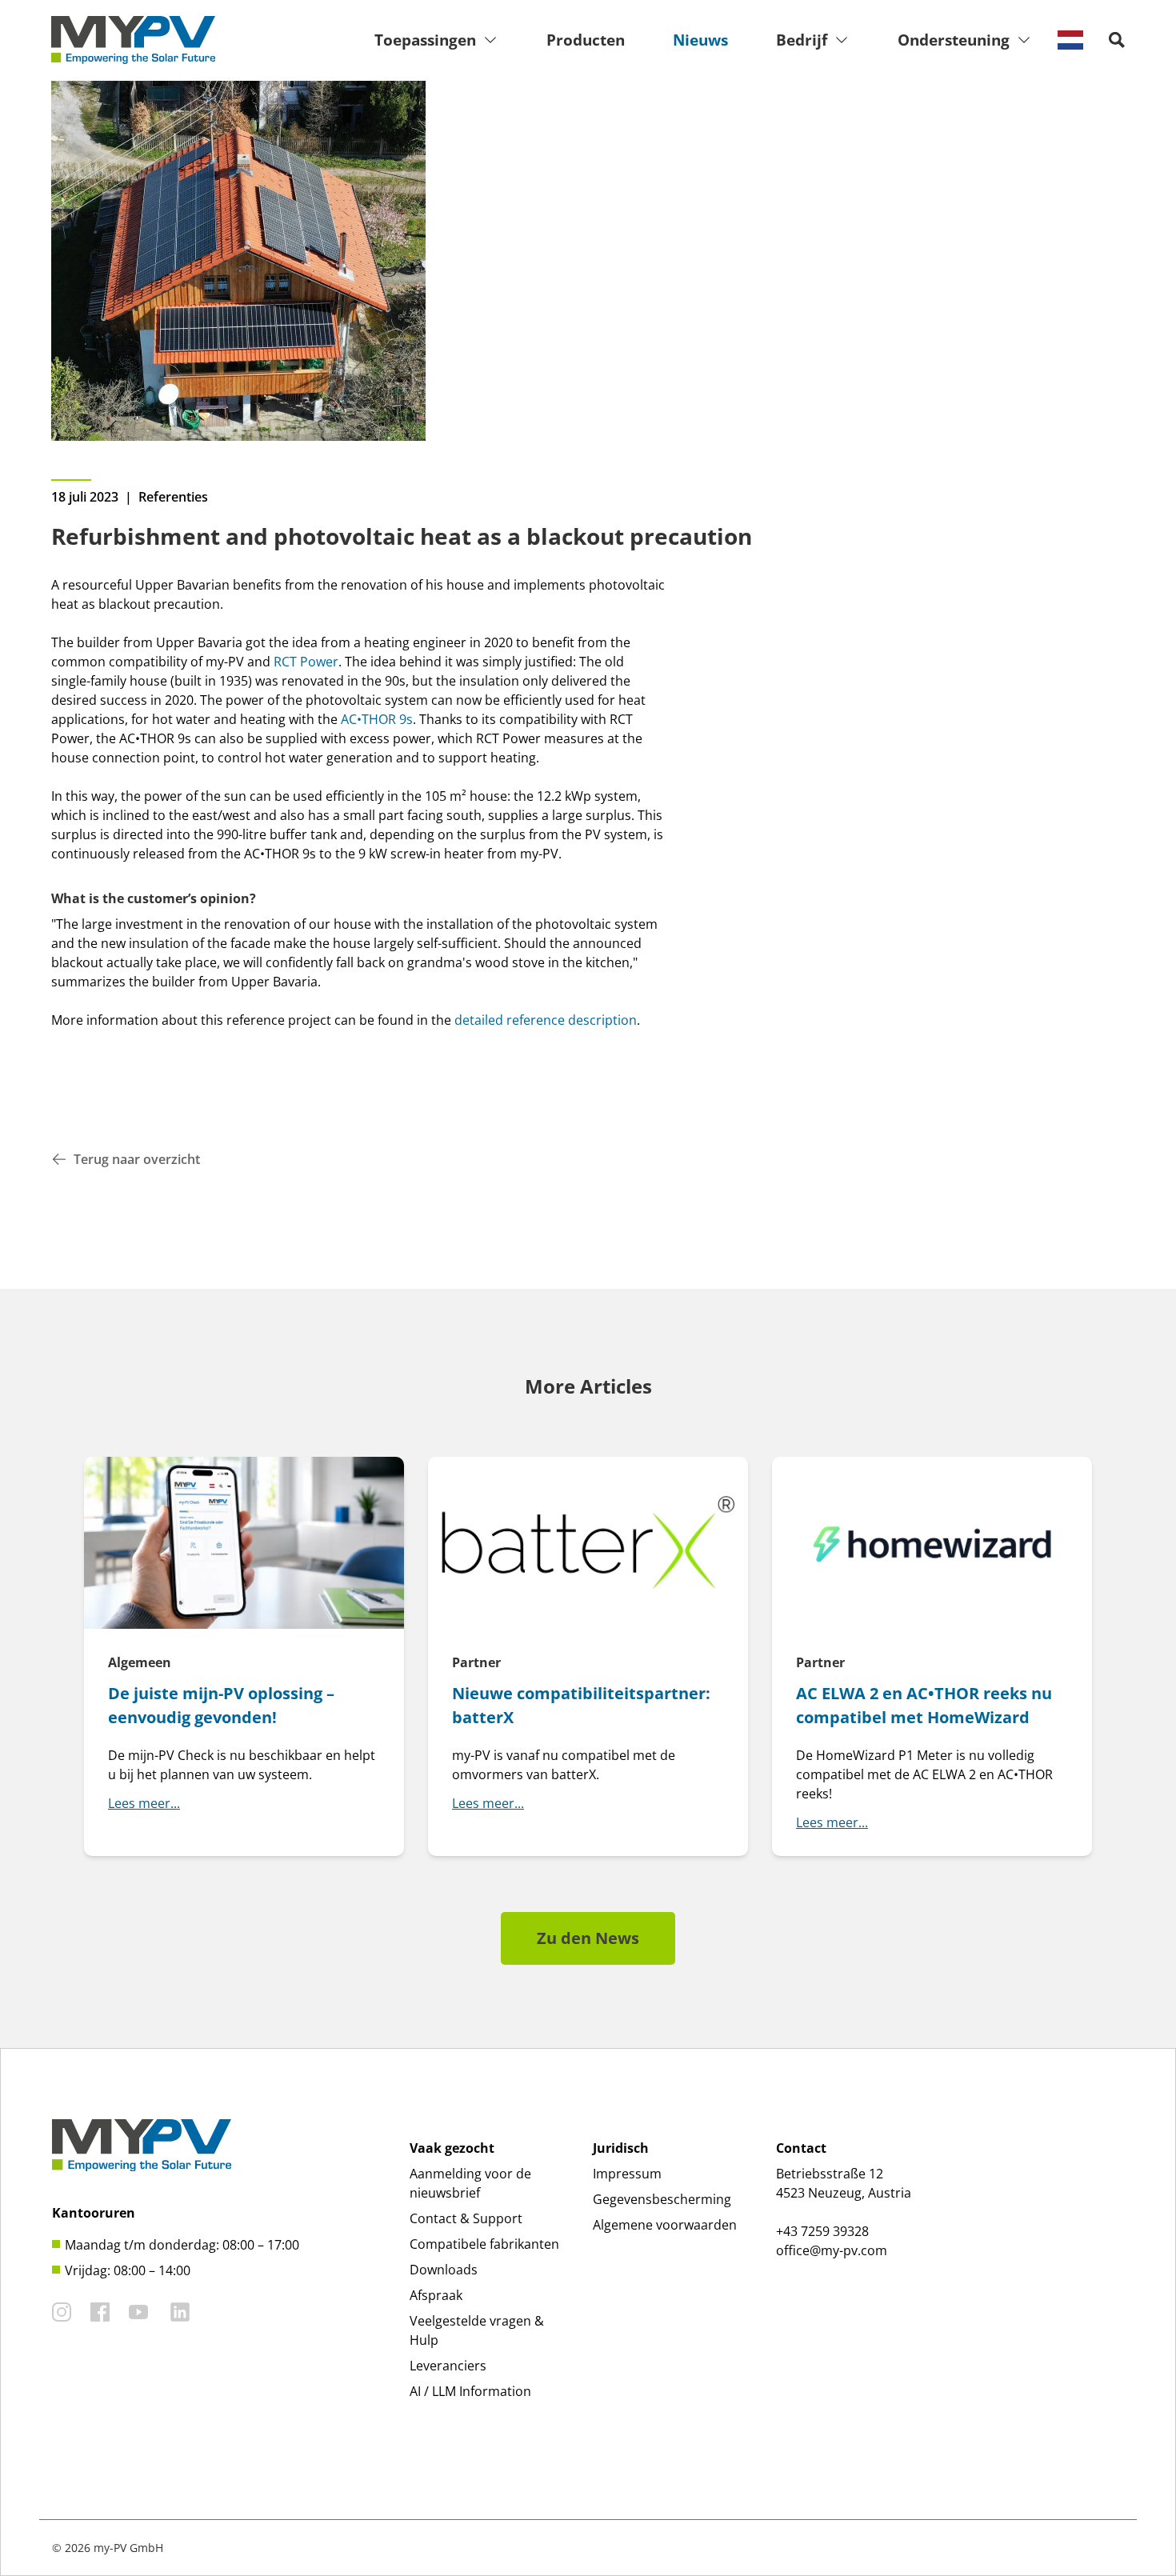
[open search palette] (1117, 40)
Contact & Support (466, 2218)
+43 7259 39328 (822, 2231)
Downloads (444, 2270)
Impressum (627, 2174)
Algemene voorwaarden (665, 2225)
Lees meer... (144, 1803)
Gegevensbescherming (662, 2199)
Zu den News (588, 1938)
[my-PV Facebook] (100, 2312)
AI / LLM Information (470, 2391)
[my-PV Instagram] (62, 2312)
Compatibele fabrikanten (484, 2244)
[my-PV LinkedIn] (180, 2312)
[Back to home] (133, 40)
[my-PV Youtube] (138, 2312)
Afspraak (436, 2295)
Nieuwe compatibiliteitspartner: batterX (581, 1705)
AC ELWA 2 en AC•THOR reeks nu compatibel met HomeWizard (924, 1705)
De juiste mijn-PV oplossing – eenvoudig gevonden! (221, 1705)
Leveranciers (448, 2366)
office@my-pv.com (832, 2250)
